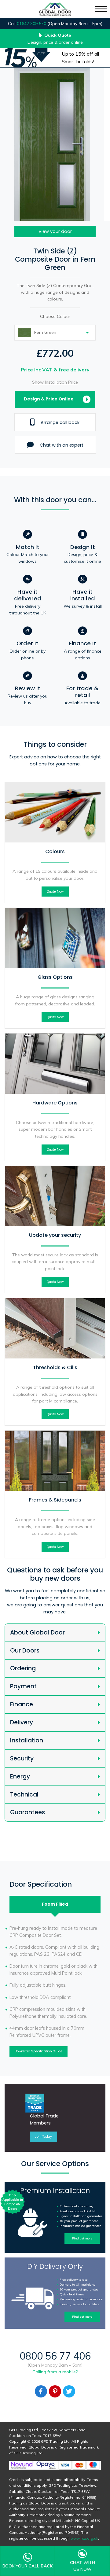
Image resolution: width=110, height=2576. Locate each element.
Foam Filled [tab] (55, 1904)
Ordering (23, 1668)
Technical (24, 1795)
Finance (22, 1704)
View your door (55, 231)
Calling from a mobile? (55, 2372)
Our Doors (25, 1651)
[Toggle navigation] (101, 9)
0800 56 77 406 (55, 2356)
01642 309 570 (31, 24)
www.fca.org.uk (84, 2538)
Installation (27, 1740)
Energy (20, 1776)
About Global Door (37, 1633)
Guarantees (28, 1812)
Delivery (22, 1722)
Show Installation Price (55, 382)
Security (22, 1758)
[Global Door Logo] (55, 10)
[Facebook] (41, 2391)
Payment (23, 1686)
